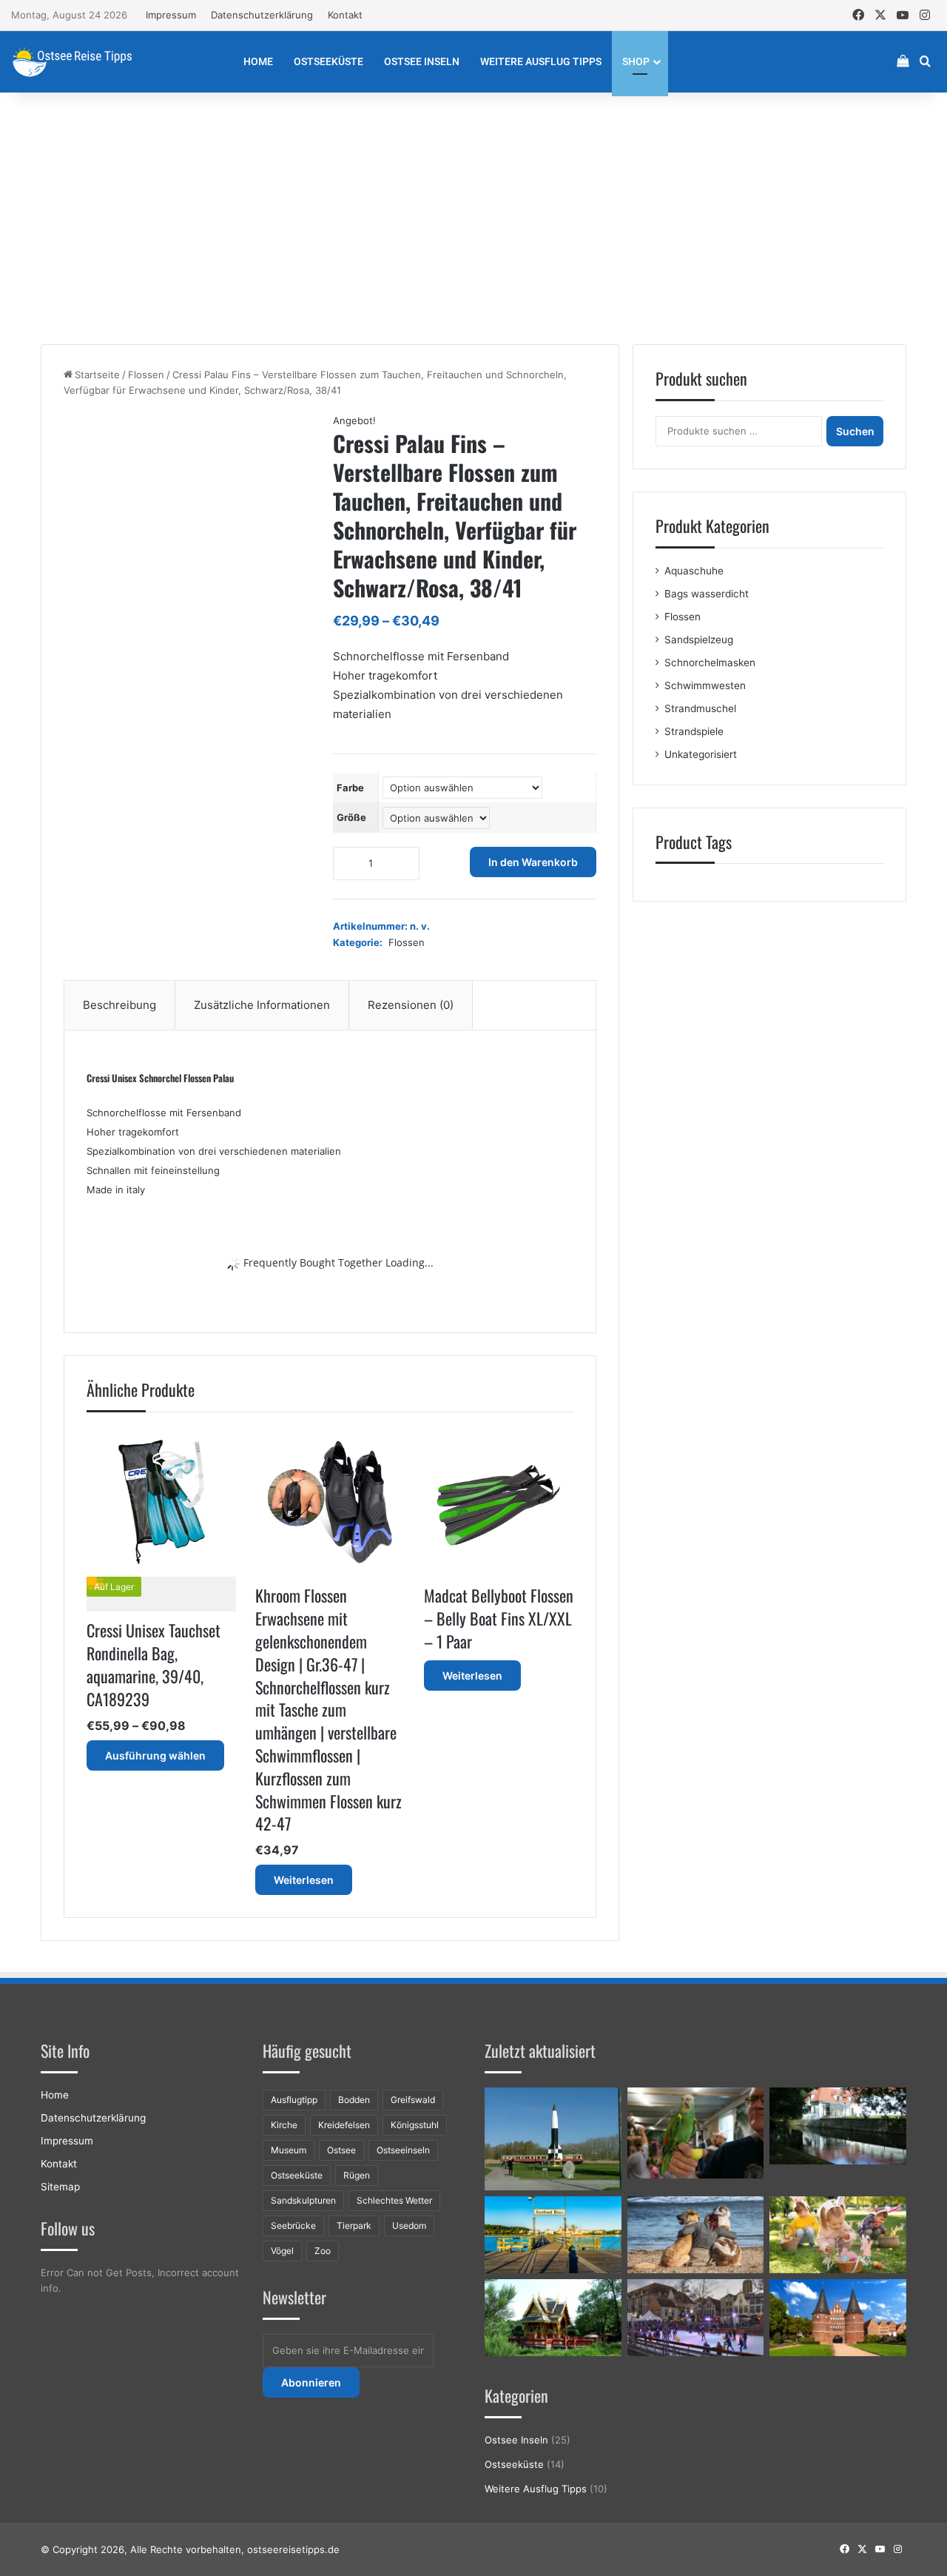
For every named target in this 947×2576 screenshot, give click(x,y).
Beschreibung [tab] (119, 1005)
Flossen (146, 375)
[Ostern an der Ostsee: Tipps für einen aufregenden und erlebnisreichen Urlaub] (838, 2235)
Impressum (171, 15)
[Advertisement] (473, 218)
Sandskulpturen (303, 2200)
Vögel (282, 2251)
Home (258, 61)
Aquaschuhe (694, 571)
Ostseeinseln (403, 2150)
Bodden (354, 2100)
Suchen (855, 431)
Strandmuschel (700, 708)
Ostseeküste (328, 61)
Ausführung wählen (155, 1755)
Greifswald (413, 2100)
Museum (289, 2150)
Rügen (357, 2175)
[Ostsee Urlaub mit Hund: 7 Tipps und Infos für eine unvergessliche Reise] (696, 2235)
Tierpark (354, 2226)
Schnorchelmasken (710, 663)
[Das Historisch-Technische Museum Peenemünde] (553, 2139)
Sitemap (60, 2187)
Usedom (409, 2226)
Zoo (323, 2251)
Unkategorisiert (701, 754)
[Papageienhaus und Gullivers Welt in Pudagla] (696, 2133)
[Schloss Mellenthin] (838, 2126)
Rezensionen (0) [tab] (411, 1005)
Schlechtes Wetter (394, 2200)
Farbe (350, 788)
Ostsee (341, 2150)
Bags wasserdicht (707, 594)
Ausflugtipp (294, 2100)
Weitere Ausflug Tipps (541, 61)
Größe (351, 817)
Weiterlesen (304, 1880)
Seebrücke (293, 2226)
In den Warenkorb (533, 862)
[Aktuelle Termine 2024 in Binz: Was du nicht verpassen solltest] (553, 2235)
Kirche (284, 2125)
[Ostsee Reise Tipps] (72, 61)
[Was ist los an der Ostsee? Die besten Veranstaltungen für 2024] (696, 2318)
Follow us (68, 2228)
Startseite (97, 375)
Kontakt (345, 15)
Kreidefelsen (344, 2125)
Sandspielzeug (699, 640)
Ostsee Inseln (422, 61)
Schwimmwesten (705, 685)
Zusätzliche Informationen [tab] (262, 1005)
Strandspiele (694, 731)
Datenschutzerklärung (262, 15)
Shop (636, 61)
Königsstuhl (415, 2125)
